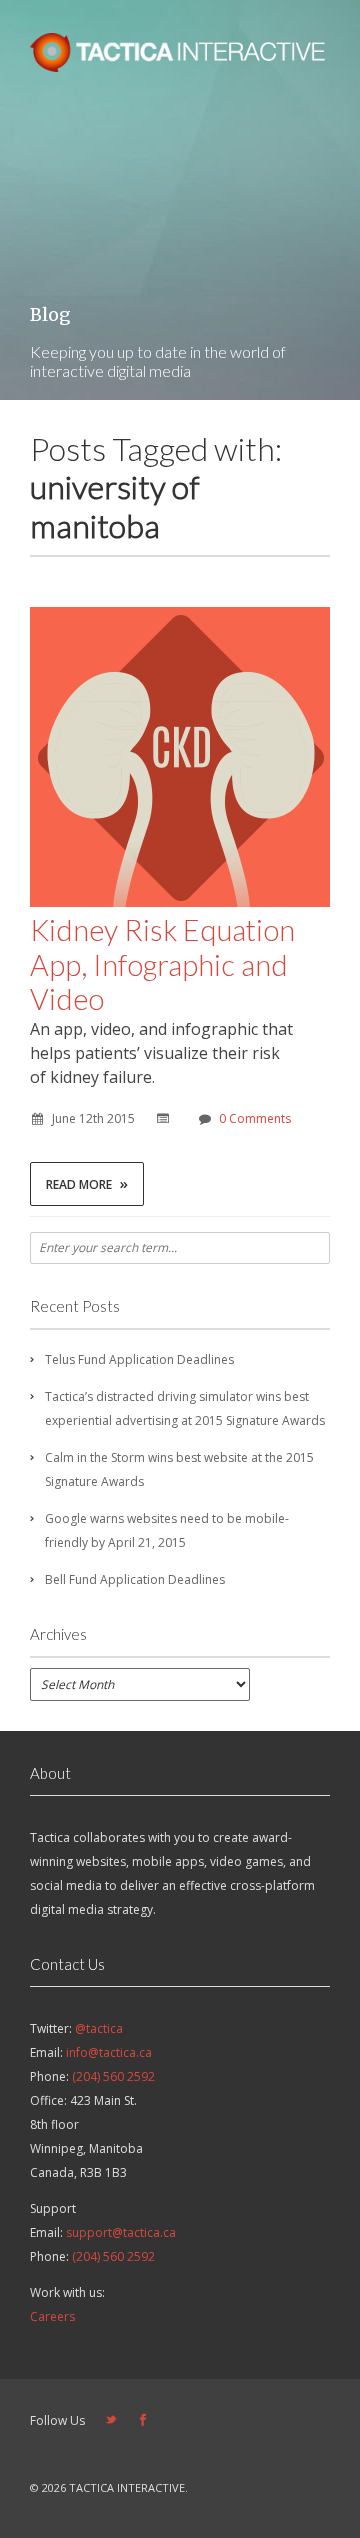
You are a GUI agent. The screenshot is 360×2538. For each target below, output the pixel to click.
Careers (52, 2316)
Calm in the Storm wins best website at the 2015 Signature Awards (179, 1469)
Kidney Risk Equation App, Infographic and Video (162, 964)
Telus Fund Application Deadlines (139, 1359)
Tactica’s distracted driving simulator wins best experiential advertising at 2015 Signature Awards (185, 1408)
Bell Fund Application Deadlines (135, 1579)
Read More (87, 1183)
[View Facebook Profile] (143, 2421)
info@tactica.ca (109, 2052)
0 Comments (255, 1118)
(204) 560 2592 (113, 2076)
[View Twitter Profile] (111, 2421)
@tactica (99, 2028)
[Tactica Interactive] (180, 66)
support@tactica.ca (121, 2232)
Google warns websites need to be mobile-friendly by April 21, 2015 (167, 1530)
